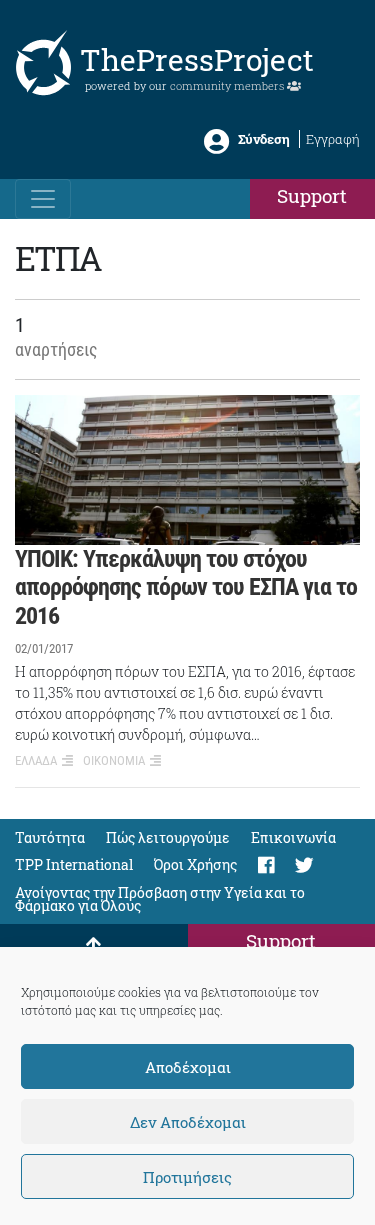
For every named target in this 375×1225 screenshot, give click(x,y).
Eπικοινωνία (293, 837)
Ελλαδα (36, 760)
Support (312, 195)
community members (228, 85)
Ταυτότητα (50, 837)
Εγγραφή (333, 139)
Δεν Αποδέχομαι (188, 1122)
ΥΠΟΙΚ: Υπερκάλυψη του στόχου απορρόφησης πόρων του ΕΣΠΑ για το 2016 (186, 588)
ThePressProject (197, 59)
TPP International (74, 864)
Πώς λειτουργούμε (168, 837)
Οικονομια (114, 760)
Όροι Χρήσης (195, 864)
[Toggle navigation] (43, 199)
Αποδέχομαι (188, 1067)
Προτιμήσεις (187, 1177)
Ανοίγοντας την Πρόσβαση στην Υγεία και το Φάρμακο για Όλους (160, 899)
